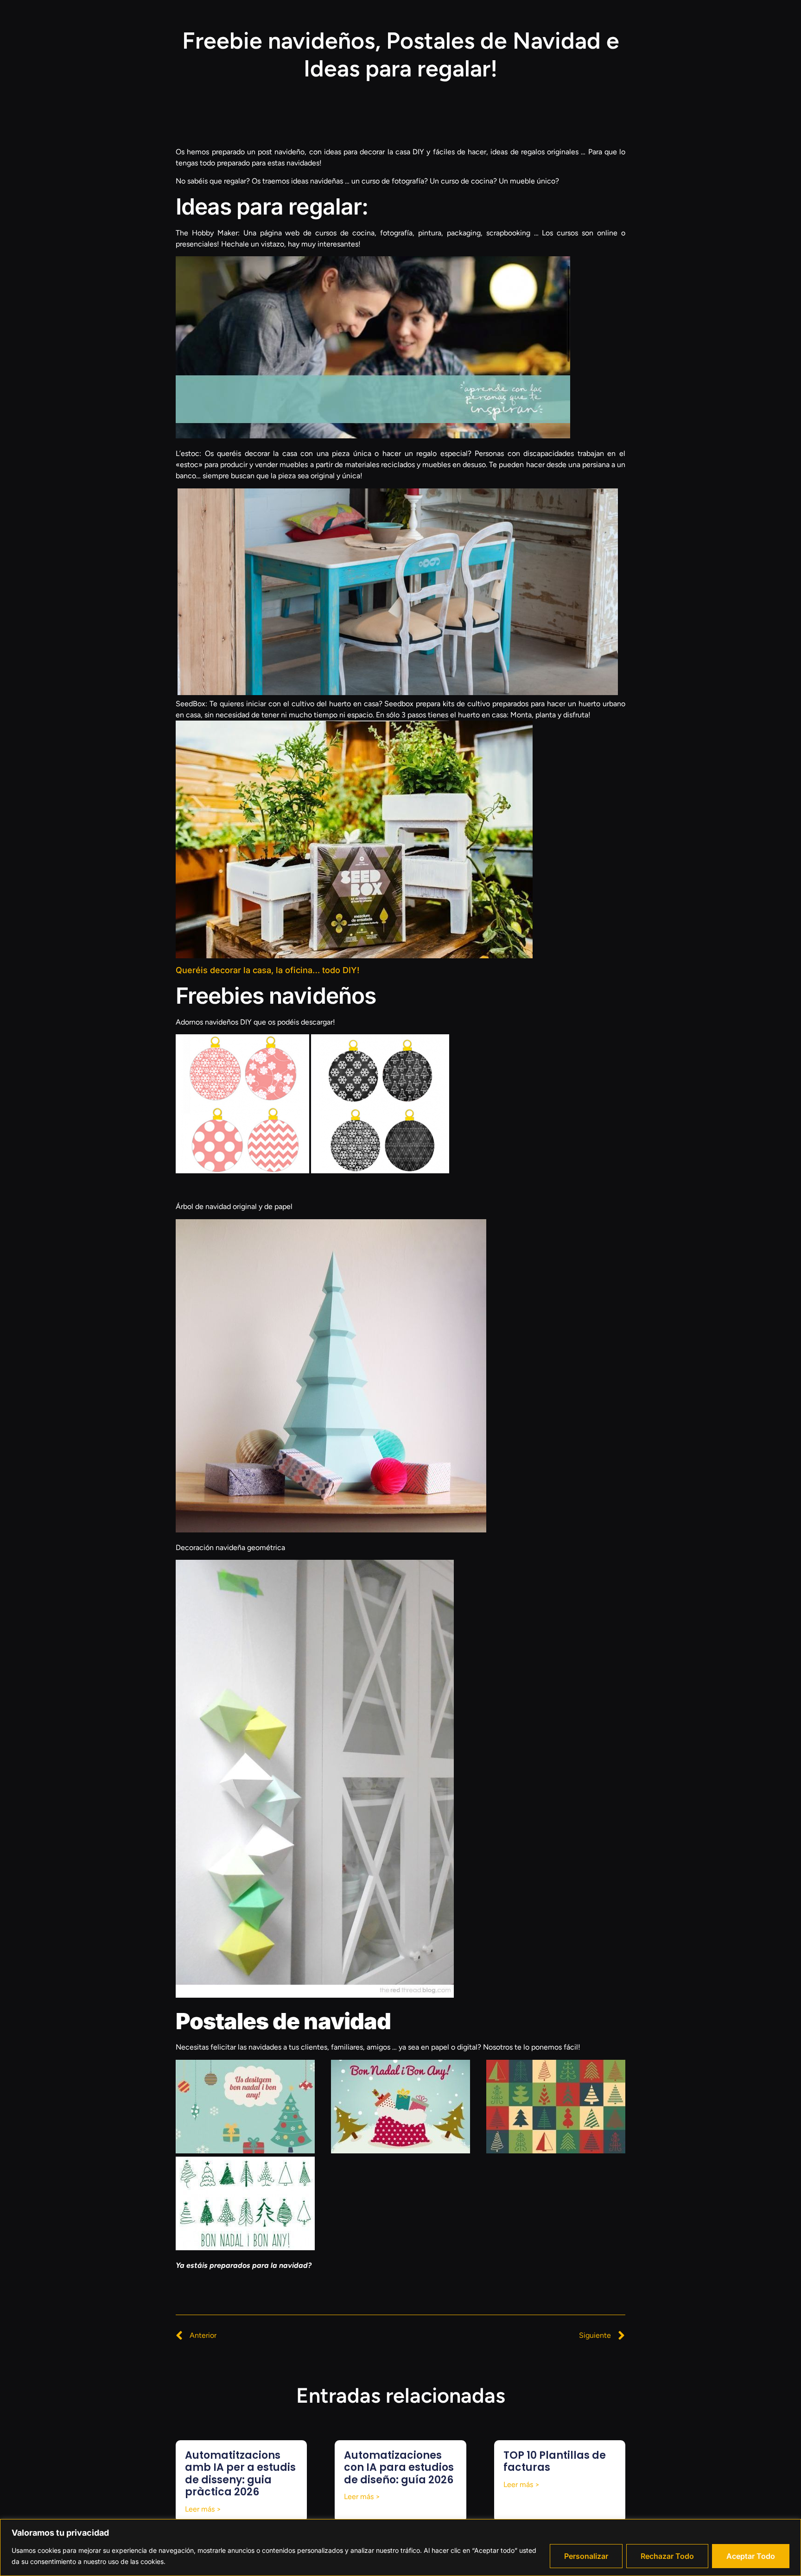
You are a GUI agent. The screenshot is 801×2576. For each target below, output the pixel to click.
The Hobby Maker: (208, 233)
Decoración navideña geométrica (230, 1547)
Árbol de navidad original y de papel (234, 1206)
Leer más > (203, 2509)
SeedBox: (191, 704)
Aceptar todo (751, 2556)
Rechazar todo (667, 2556)
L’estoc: (188, 453)
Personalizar (586, 2556)
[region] (400, 2548)
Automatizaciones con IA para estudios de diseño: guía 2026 (399, 2468)
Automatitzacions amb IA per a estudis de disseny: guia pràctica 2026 (240, 2474)
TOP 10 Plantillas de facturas (555, 2461)
